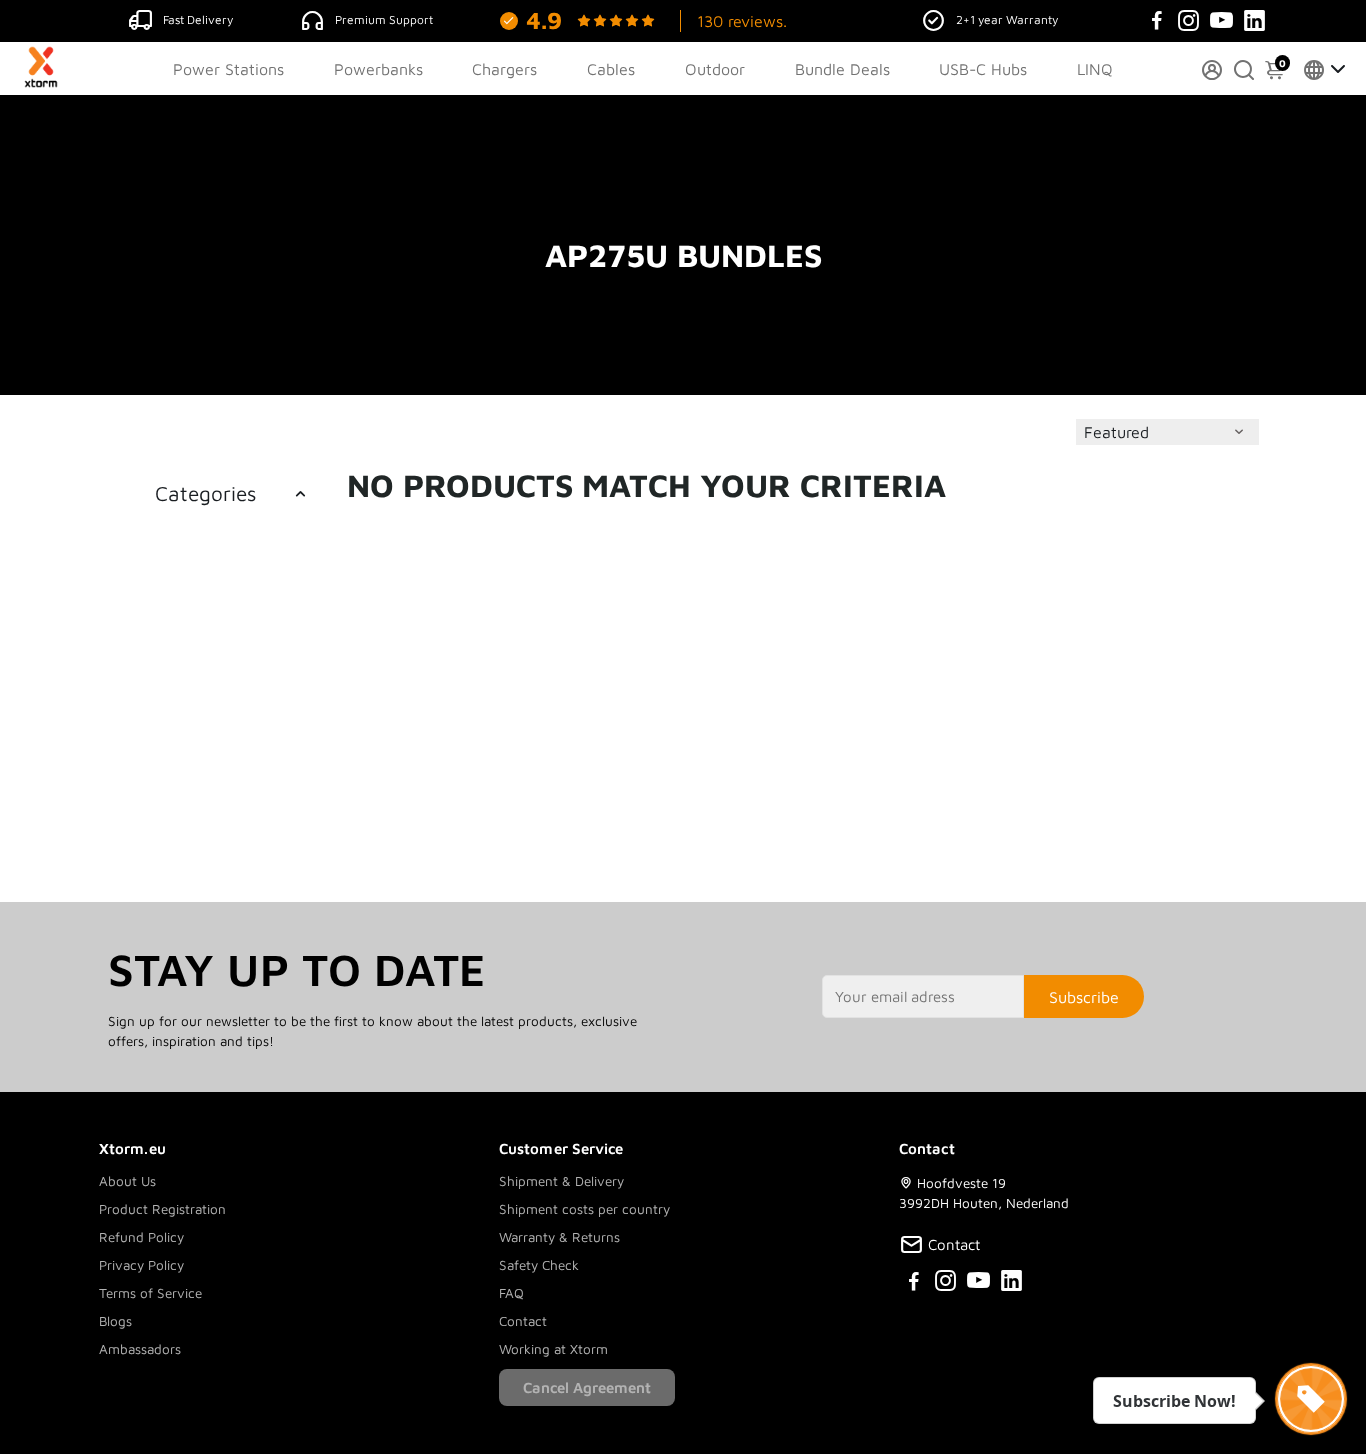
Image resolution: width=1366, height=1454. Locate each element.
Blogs (115, 1321)
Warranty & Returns (559, 1237)
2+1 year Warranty (1007, 19)
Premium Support (384, 19)
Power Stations (228, 69)
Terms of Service (150, 1293)
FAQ (511, 1293)
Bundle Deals (842, 69)
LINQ (1095, 69)
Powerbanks (378, 69)
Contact (523, 1321)
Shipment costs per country (584, 1209)
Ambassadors (140, 1349)
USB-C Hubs (983, 69)
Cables (611, 69)
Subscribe (1084, 997)
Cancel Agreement (587, 1387)
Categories (205, 493)
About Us (127, 1181)
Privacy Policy (141, 1265)
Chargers (504, 69)
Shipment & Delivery (561, 1181)
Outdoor (715, 69)
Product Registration (162, 1209)
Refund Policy (141, 1237)
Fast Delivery (198, 19)
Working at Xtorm (553, 1349)
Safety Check (539, 1265)
